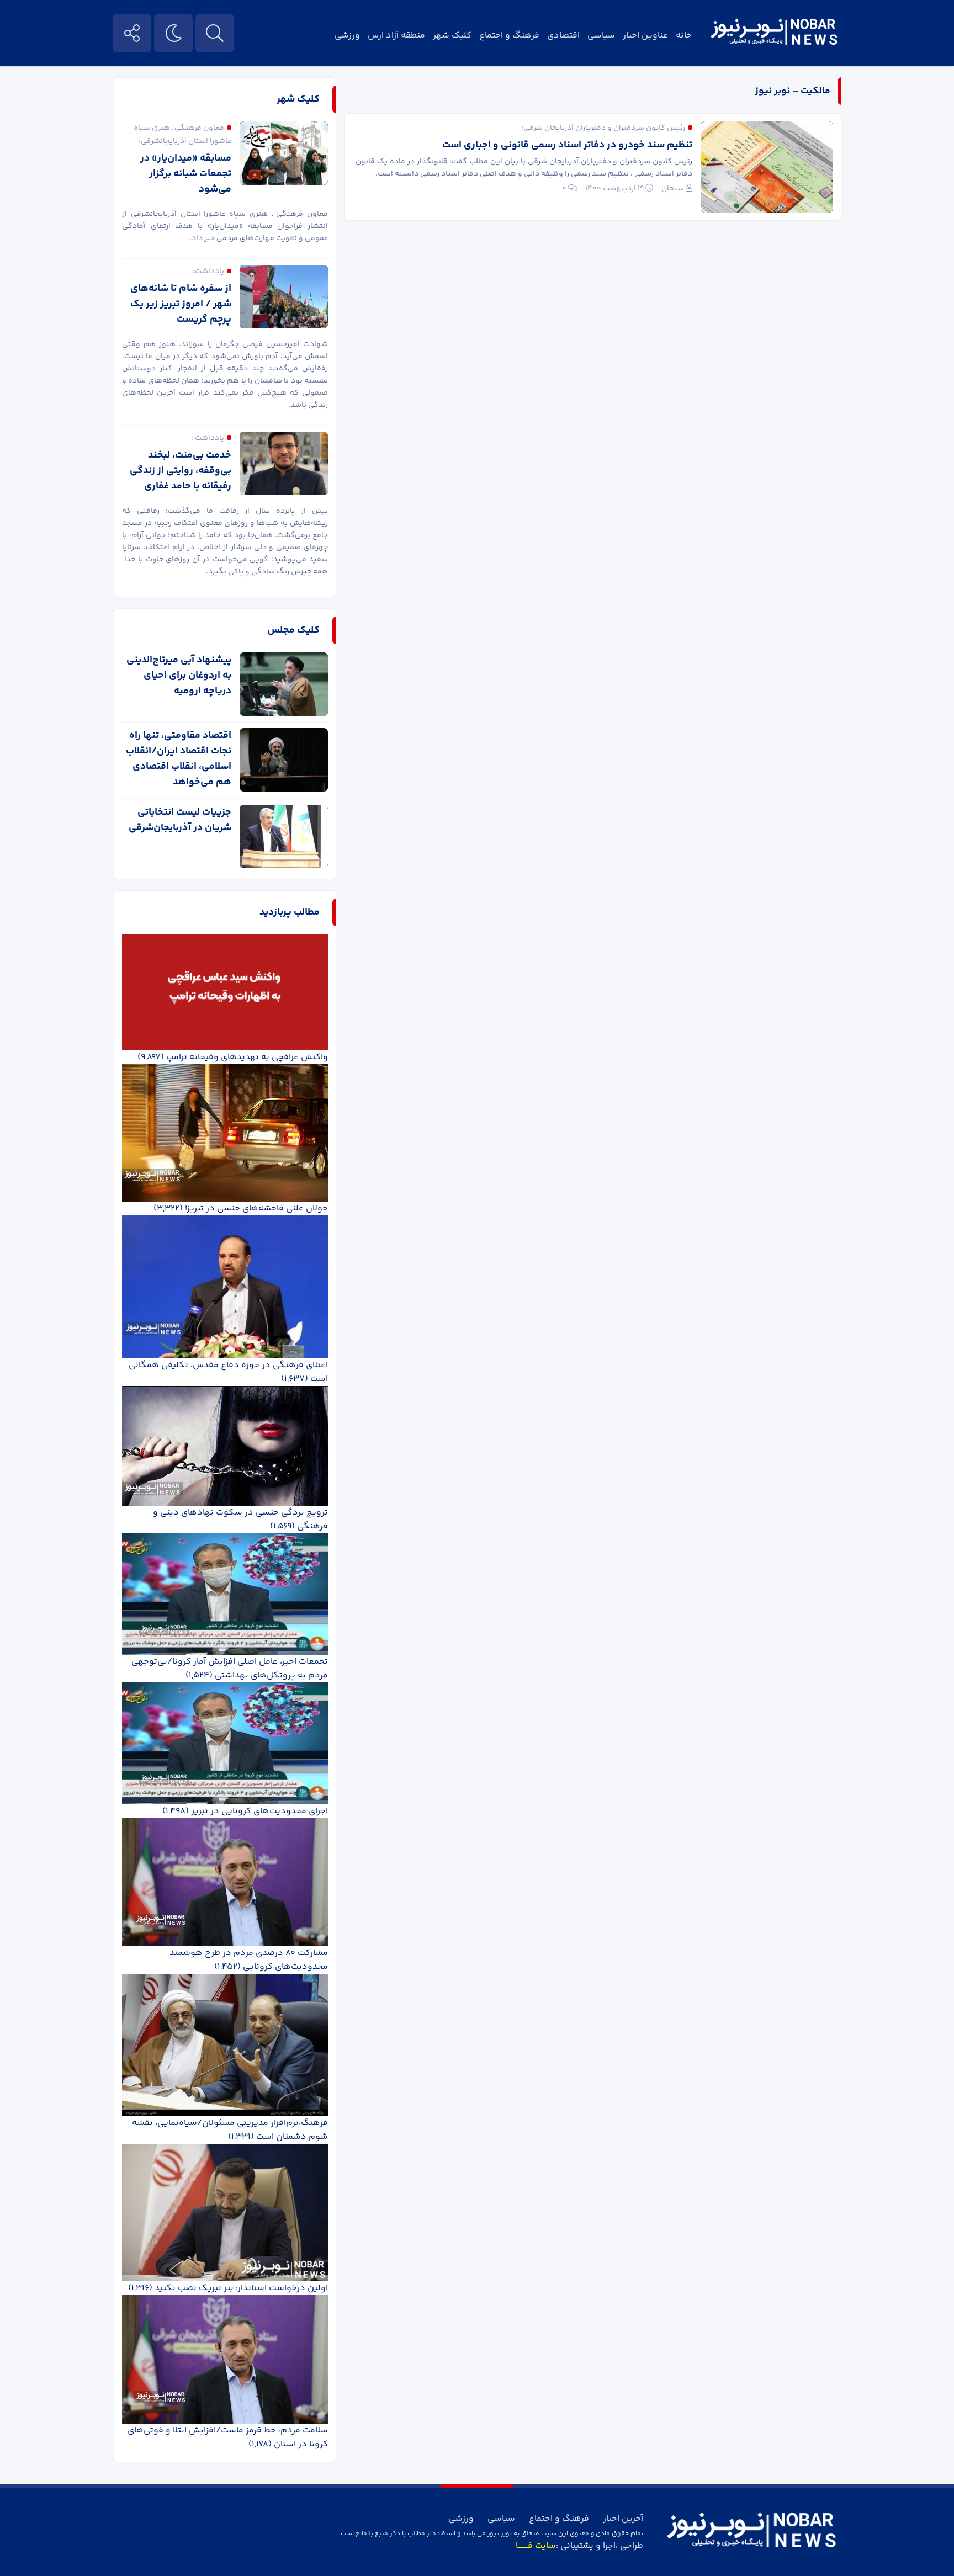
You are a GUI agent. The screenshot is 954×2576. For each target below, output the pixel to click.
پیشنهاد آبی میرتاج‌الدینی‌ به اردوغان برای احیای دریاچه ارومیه (179, 676)
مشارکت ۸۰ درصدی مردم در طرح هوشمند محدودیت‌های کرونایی (249, 1960)
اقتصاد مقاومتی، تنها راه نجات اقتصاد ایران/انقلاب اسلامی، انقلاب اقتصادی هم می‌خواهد (179, 759)
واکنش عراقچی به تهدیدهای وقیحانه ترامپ (247, 1057)
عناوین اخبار (645, 36)
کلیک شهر (452, 36)
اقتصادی (563, 36)
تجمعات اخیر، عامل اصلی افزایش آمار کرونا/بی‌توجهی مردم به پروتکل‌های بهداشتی (230, 1669)
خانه (684, 36)
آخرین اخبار (623, 2519)
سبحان (673, 189)
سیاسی (601, 36)
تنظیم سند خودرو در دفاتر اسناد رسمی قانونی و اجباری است (567, 145)
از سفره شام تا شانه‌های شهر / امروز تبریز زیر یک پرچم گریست (181, 304)
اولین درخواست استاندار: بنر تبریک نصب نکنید (241, 2288)
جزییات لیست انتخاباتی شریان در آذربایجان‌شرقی (180, 820)
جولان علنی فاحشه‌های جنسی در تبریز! (256, 1209)
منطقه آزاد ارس (396, 36)
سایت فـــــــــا (536, 2546)
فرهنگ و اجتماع (509, 36)
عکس (826, 80)
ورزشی (347, 36)
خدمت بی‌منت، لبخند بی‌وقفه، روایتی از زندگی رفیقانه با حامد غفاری (181, 471)
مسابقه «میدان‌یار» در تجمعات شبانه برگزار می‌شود (186, 174)
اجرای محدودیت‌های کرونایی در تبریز (259, 1811)
